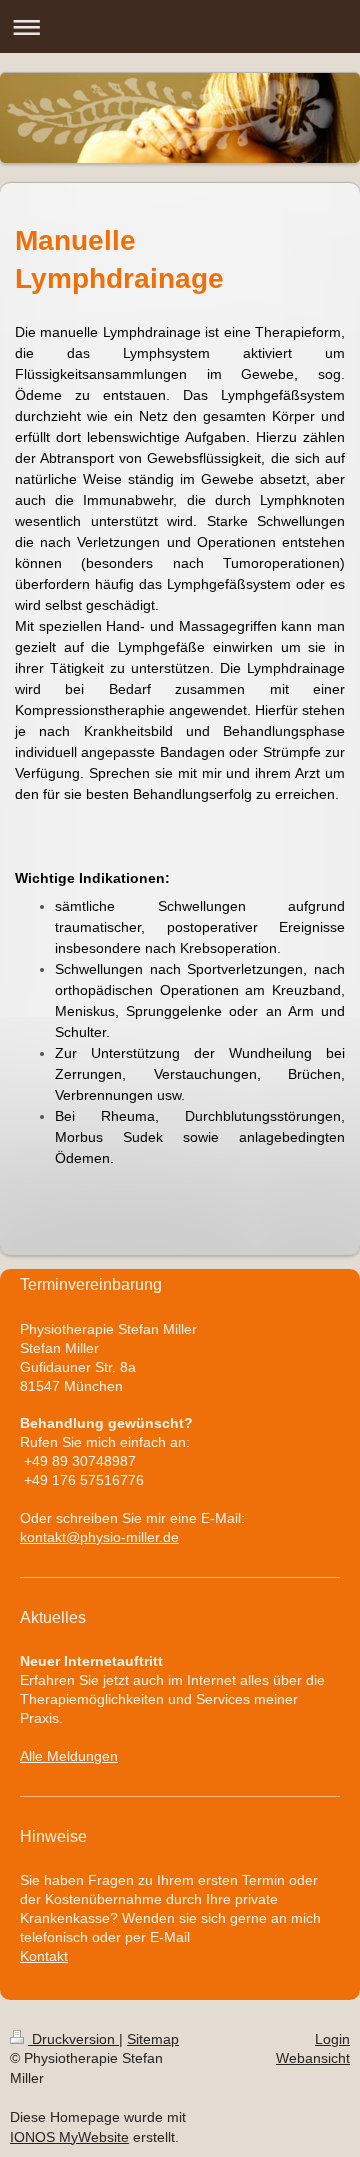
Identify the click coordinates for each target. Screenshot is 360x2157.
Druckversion (73, 2039)
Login (332, 2039)
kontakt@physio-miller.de (99, 1537)
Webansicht (313, 2058)
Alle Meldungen (69, 1756)
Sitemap (153, 2039)
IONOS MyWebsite (69, 2137)
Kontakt (44, 1956)
